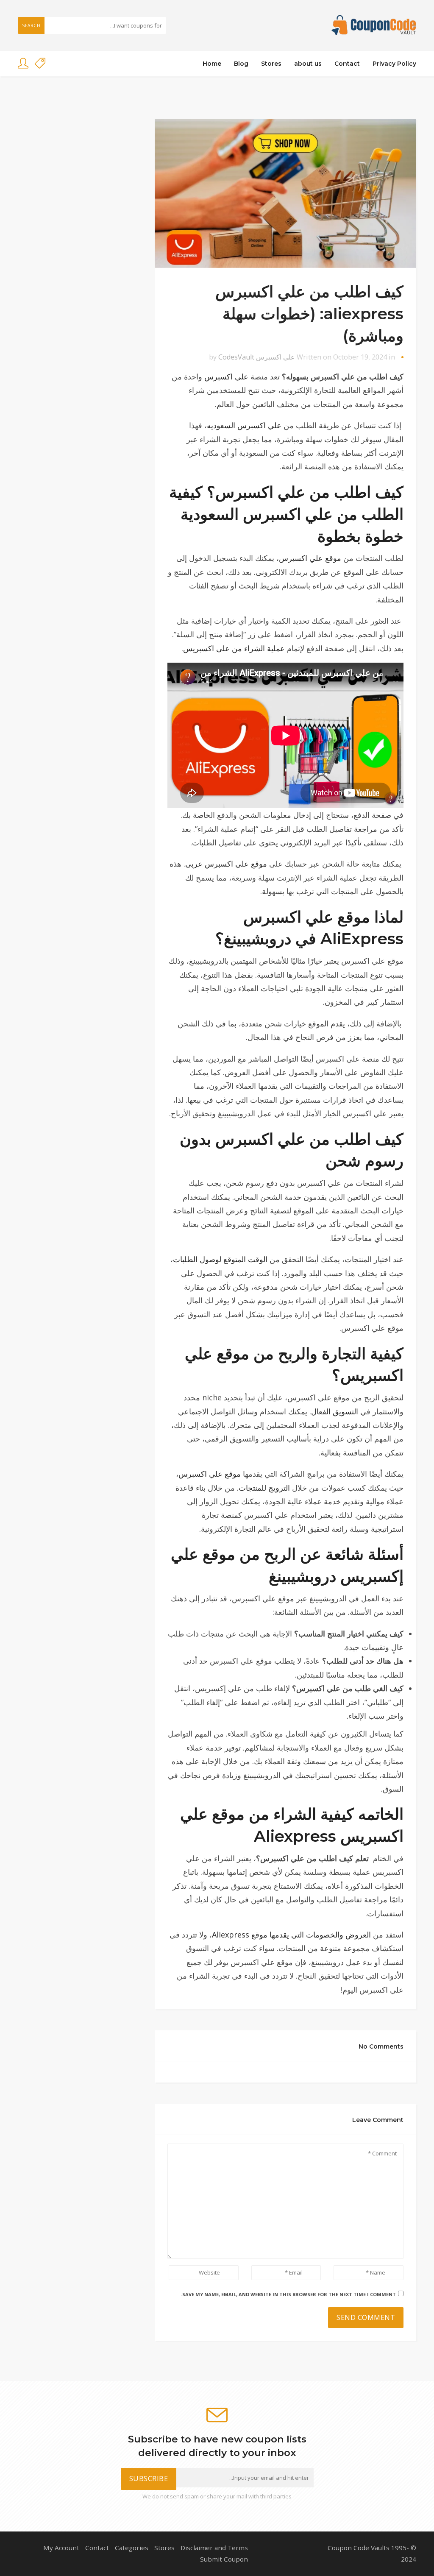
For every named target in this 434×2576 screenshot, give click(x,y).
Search (31, 25)
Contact (347, 64)
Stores (271, 64)
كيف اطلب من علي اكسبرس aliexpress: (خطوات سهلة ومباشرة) (309, 314)
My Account (61, 2548)
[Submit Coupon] (40, 64)
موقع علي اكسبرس (310, 558)
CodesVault (236, 357)
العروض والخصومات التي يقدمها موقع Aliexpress (291, 1935)
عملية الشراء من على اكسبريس (234, 648)
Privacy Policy (394, 64)
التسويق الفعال (335, 1411)
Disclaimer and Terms (214, 2548)
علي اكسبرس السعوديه (244, 425)
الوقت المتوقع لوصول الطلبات (220, 1259)
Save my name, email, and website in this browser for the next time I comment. (288, 2294)
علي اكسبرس (275, 357)
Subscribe (149, 2478)
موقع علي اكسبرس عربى (226, 864)
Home (212, 64)
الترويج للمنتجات (264, 1488)
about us (308, 64)
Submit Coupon (224, 2559)
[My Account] (23, 64)
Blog (241, 64)
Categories (132, 2548)
